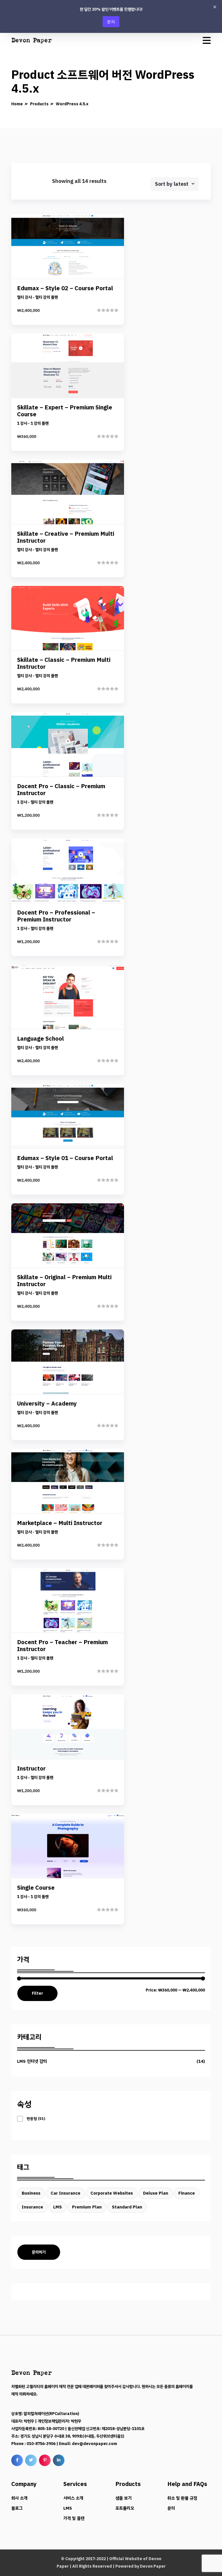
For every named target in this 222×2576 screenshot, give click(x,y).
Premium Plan (87, 2207)
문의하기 (39, 2252)
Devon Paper (153, 2566)
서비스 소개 (73, 2498)
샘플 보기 (123, 2498)
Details (72, 269)
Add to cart (68, 289)
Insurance (32, 2207)
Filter (37, 1993)
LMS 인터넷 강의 (32, 2061)
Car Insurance (65, 2193)
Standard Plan (127, 2207)
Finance (187, 2193)
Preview (72, 250)
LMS (58, 2207)
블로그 (17, 2508)
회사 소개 (19, 2498)
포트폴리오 (125, 2508)
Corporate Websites (112, 2193)
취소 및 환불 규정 (182, 2498)
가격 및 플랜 (74, 2518)
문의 (111, 21)
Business (31, 2193)
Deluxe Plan (156, 2193)
